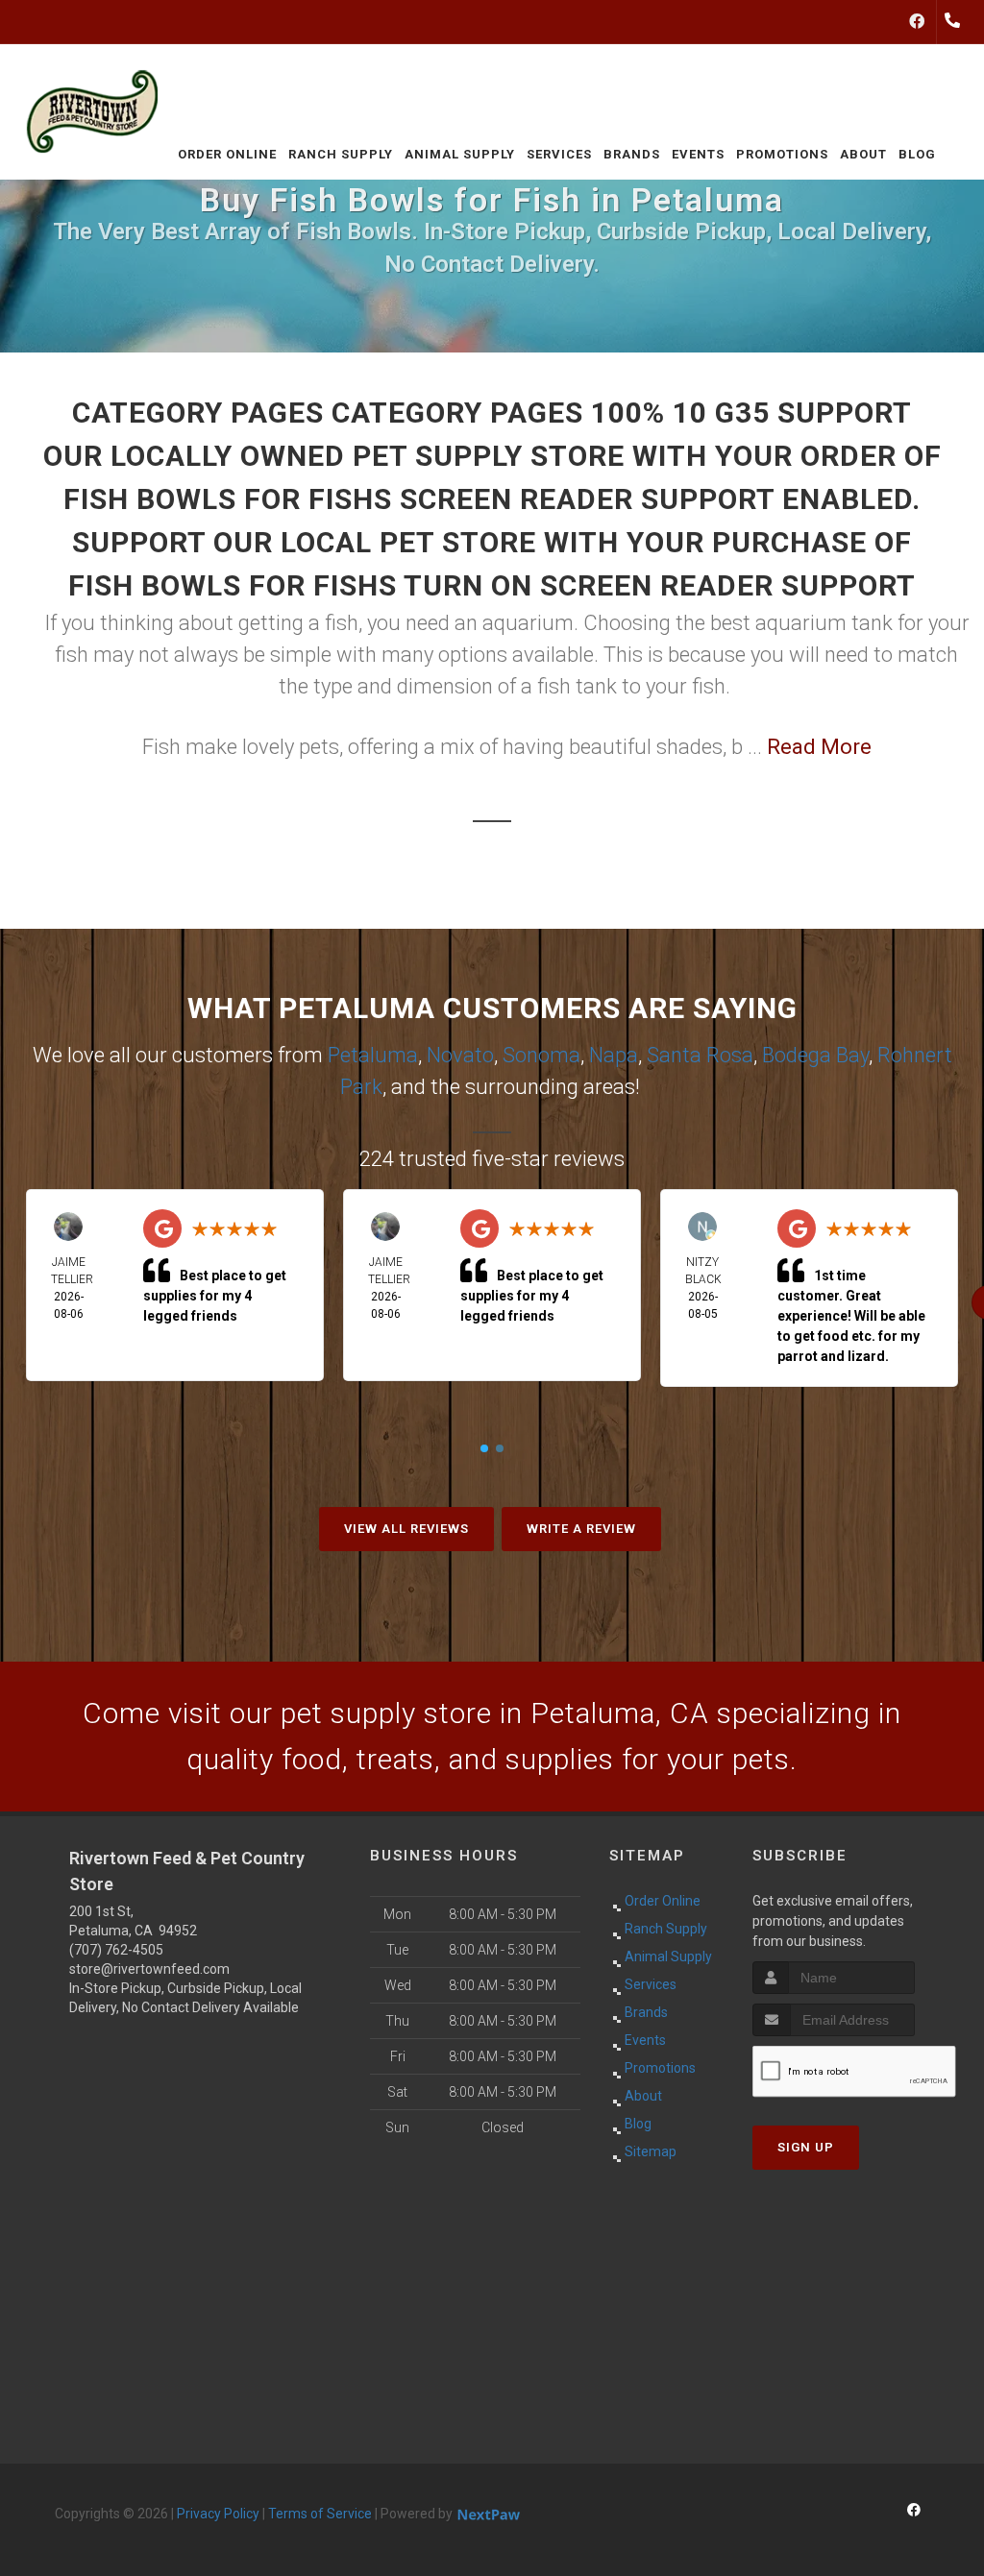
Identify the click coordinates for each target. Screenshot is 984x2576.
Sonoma (541, 1055)
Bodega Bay (815, 1055)
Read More (819, 747)
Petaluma (373, 1055)
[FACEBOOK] (917, 22)
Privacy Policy (218, 2514)
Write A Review (581, 1529)
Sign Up (806, 2147)
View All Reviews (406, 1529)
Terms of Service (320, 2514)
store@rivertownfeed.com (149, 1969)
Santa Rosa (700, 1055)
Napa (614, 1055)
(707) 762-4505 (116, 1950)
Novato (460, 1055)
